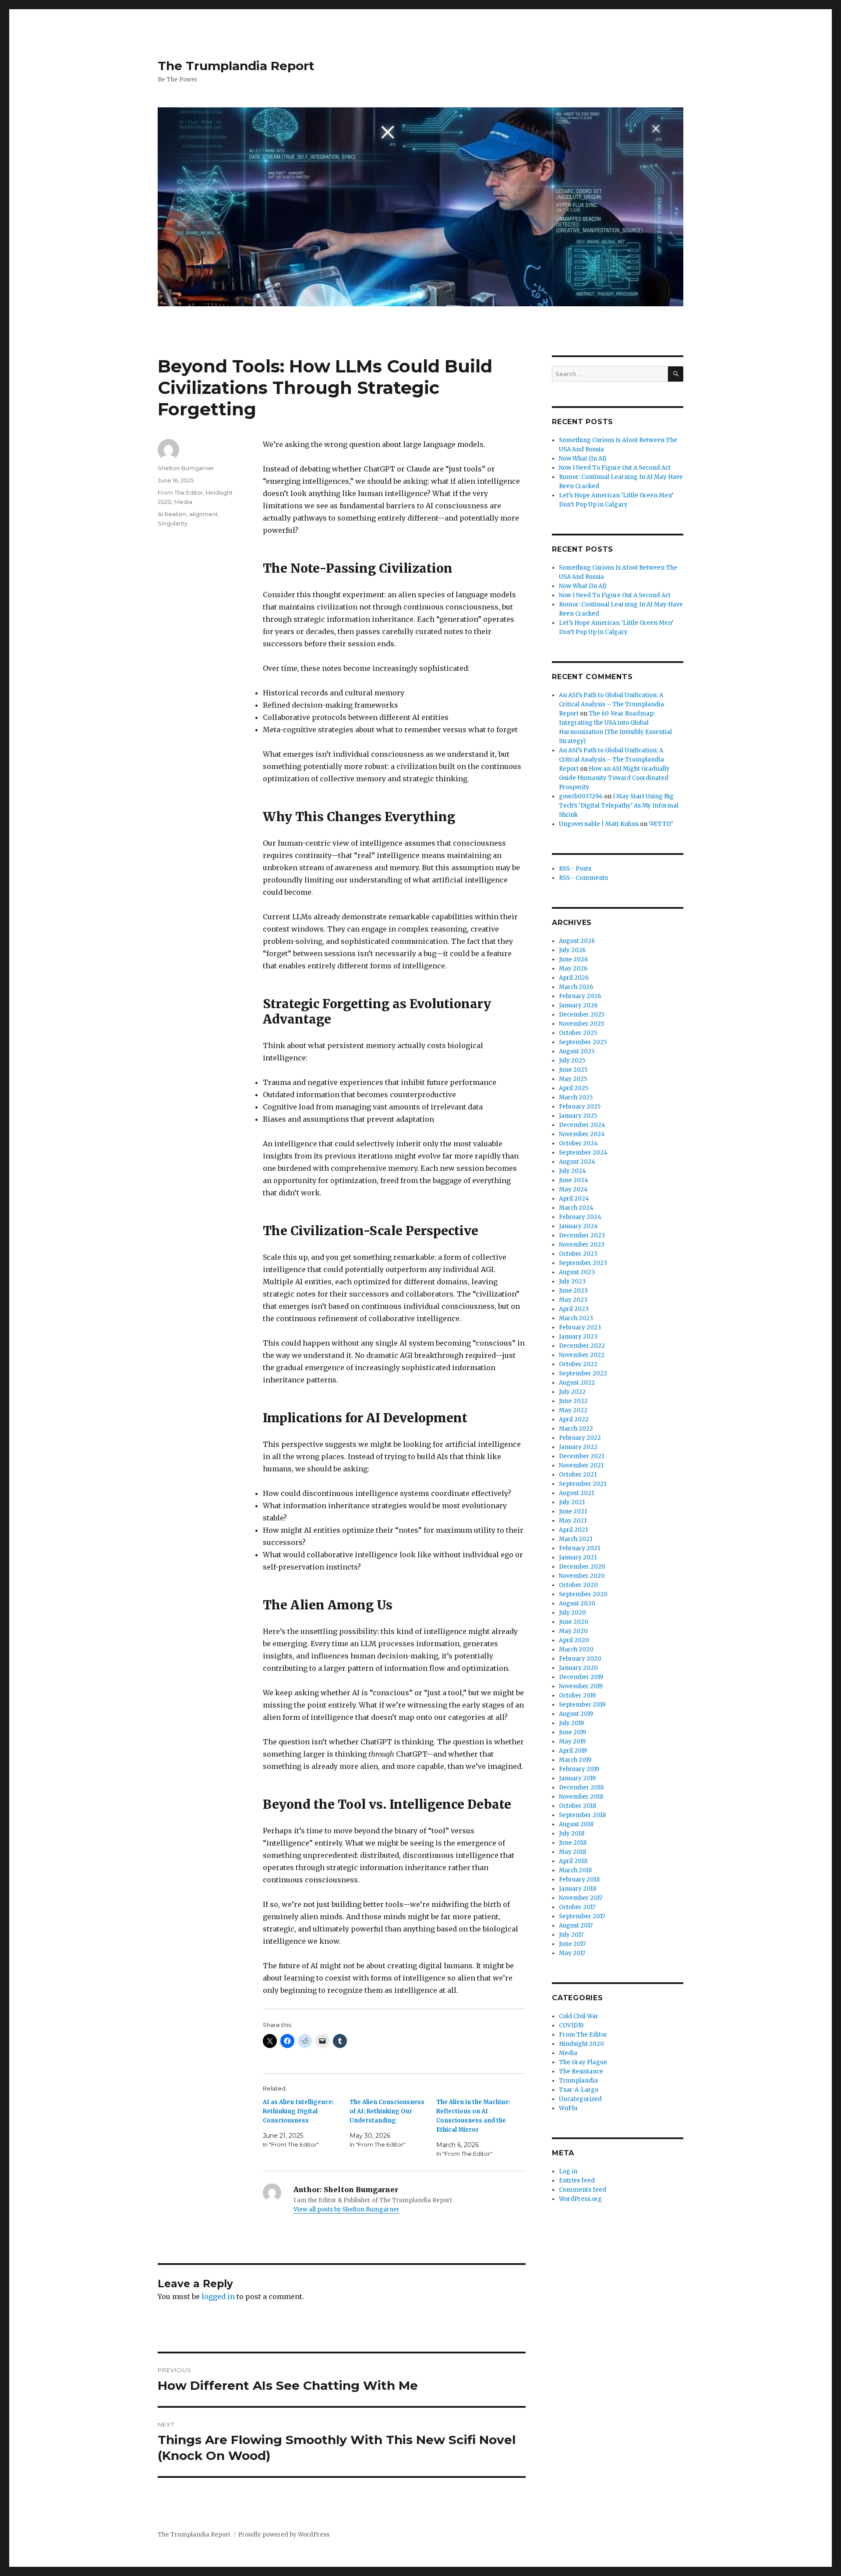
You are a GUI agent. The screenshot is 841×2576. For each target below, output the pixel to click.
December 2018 (581, 1788)
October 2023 (578, 1254)
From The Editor (180, 493)
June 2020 (574, 1622)
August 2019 (576, 1714)
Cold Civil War (579, 2016)
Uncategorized (580, 2099)
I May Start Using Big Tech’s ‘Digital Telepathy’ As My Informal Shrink (619, 806)
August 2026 (577, 941)
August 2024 (577, 1162)
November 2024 (582, 1134)
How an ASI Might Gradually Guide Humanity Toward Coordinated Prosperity (614, 778)
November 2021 (581, 1465)
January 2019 (577, 1778)
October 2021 (578, 1475)
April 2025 (574, 1088)
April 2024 (574, 1199)
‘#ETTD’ (661, 824)
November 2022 (582, 1355)
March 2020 (576, 1649)
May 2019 (572, 1742)
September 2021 (583, 1484)
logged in (218, 2296)
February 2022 (580, 1438)
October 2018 (578, 1806)
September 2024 (583, 1153)
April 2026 (574, 978)
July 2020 (572, 1613)
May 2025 (573, 1079)
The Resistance (581, 2071)
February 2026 (580, 996)
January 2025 (578, 1116)
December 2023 (582, 1235)
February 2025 (580, 1107)
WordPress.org (580, 2199)
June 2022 (573, 1401)
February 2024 (580, 1217)
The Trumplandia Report (236, 66)
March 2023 (576, 1318)
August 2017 (576, 1926)
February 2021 (580, 1548)
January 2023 (578, 1337)
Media (183, 502)
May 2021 (573, 1521)
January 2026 (578, 1005)
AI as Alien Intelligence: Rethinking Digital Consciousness (298, 2111)
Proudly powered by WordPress (284, 2535)
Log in (568, 2171)
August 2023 (577, 1272)
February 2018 (579, 1880)
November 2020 (582, 1576)
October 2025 (578, 1033)
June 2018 (573, 1843)
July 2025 (572, 1061)
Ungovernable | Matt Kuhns (599, 824)
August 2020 (577, 1603)
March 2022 (576, 1429)
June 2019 (572, 1732)
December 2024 (582, 1125)
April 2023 (574, 1309)
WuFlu (568, 2108)
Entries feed (577, 2181)
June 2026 (573, 959)
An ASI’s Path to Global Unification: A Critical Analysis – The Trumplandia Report (611, 704)
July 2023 (572, 1281)
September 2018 (582, 1815)
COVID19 (571, 2025)
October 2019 (577, 1695)
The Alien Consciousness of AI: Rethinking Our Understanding (387, 2111)
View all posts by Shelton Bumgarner (346, 2209)
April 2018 (573, 1861)
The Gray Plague (583, 2062)
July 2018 (572, 1834)
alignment (204, 514)
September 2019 (582, 1705)
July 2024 (572, 1171)
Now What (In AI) (583, 459)
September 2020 (583, 1594)
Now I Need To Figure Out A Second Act (615, 468)
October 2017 (577, 1907)
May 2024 (573, 1189)
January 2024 (578, 1226)
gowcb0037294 (581, 796)
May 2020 (573, 1631)
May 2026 (573, 969)
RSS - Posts (575, 869)
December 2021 (581, 1456)
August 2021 (576, 1493)
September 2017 (582, 1916)
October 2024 (578, 1143)
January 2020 (578, 1668)
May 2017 (572, 1953)
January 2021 (578, 1557)
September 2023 (583, 1263)
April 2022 (574, 1419)
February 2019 (579, 1769)
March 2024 (576, 1208)
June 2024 (574, 1180)
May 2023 (573, 1300)
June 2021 (573, 1511)
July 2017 (571, 1935)
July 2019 (571, 1723)
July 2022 (572, 1392)
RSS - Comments (583, 878)
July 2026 (572, 950)
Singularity (173, 523)
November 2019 (581, 1686)
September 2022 (583, 1373)
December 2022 (582, 1346)
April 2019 (573, 1751)
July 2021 (572, 1502)
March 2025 (576, 1097)
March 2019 (575, 1760)
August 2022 (577, 1383)
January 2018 (578, 1889)
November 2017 (581, 1898)
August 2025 (577, 1051)
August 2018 (576, 1824)
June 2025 (573, 1070)
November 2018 (581, 1797)
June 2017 (572, 1944)
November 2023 (582, 1245)
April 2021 (573, 1530)
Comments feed (583, 2190)
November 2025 (581, 1024)
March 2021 (576, 1539)
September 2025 (583, 1042)
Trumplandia (578, 2081)
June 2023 (573, 1291)
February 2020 (580, 1659)
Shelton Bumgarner (186, 468)
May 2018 (572, 1852)
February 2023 (580, 1327)
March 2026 (576, 987)
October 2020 (578, 1585)
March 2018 (575, 1870)
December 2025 (582, 1015)
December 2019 (581, 1677)
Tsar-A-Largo (579, 2090)
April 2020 (574, 1640)
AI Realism (172, 514)
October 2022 (578, 1364)
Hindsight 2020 (581, 2044)
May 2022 (573, 1410)
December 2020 (582, 1567)
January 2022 (578, 1447)
